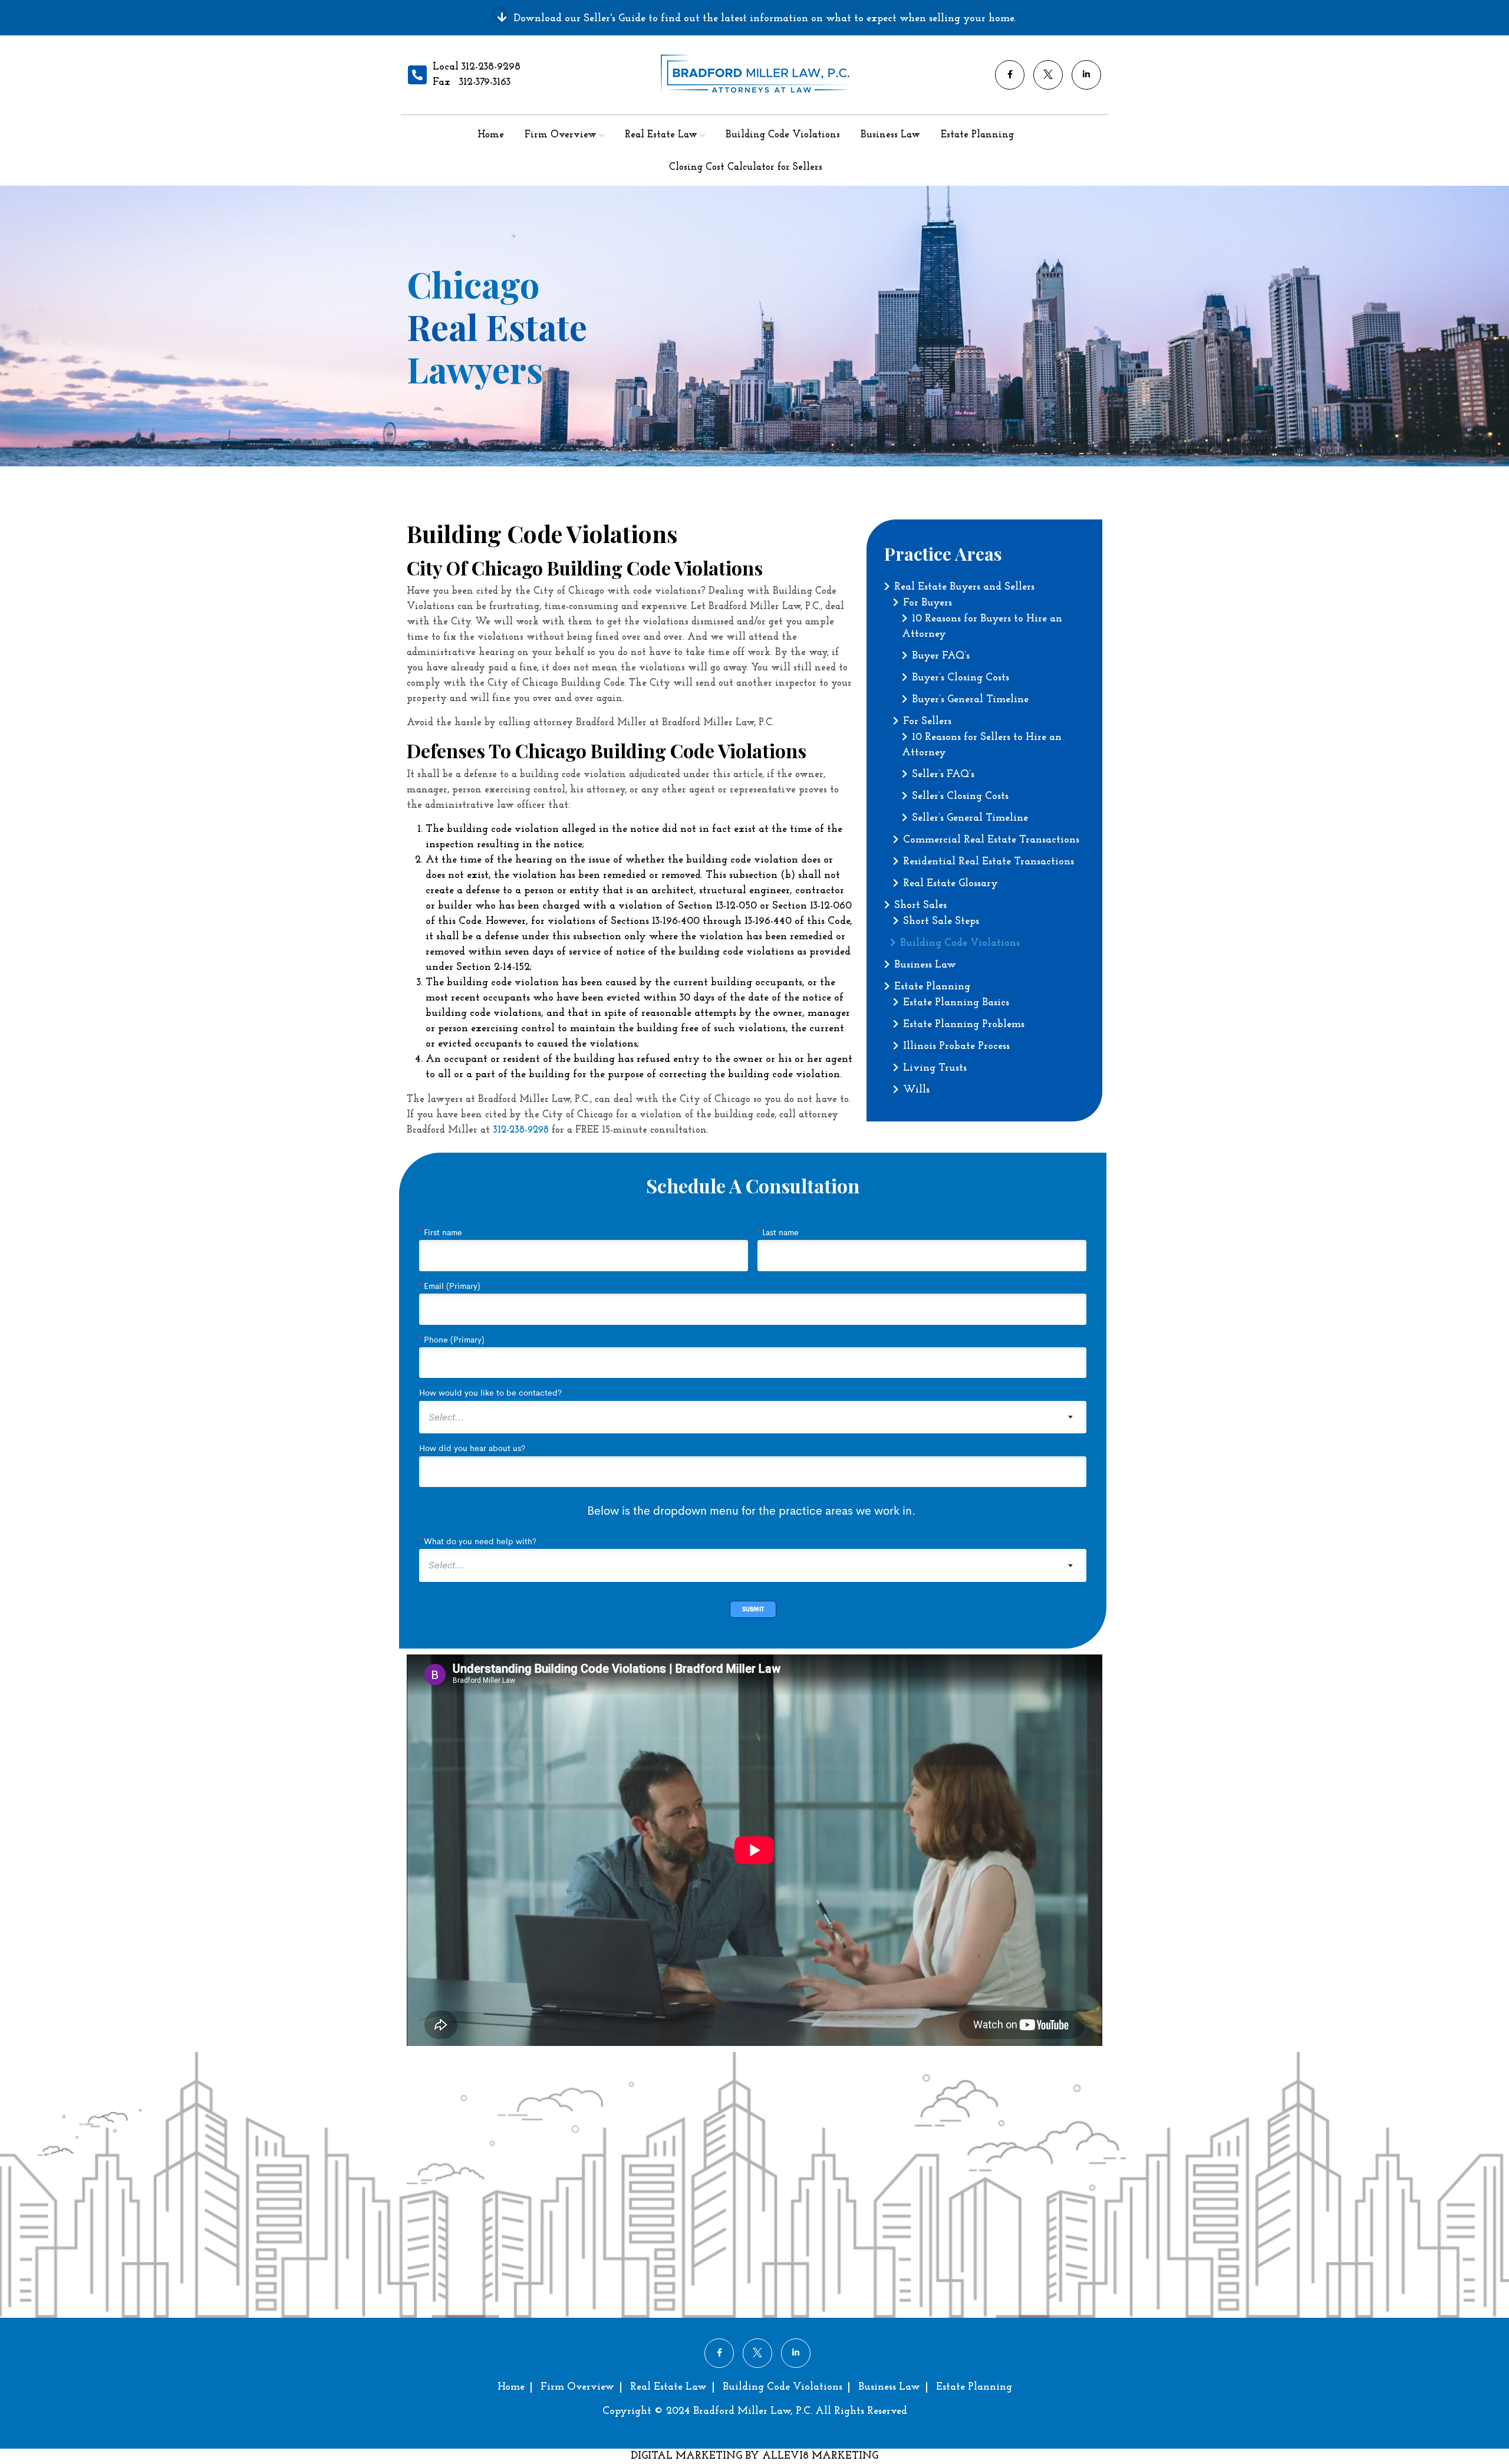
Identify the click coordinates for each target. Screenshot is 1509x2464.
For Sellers (927, 722)
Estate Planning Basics (956, 1003)
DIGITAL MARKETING (688, 2456)
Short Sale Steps (941, 922)
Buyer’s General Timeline (970, 700)
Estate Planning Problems (964, 1025)
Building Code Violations (783, 135)
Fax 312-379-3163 (472, 83)
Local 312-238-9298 (477, 67)
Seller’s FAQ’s (943, 775)
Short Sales (920, 906)
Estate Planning (977, 135)
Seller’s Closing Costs (960, 797)
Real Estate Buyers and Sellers (964, 587)
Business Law (890, 135)
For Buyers (928, 603)
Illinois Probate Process (956, 1047)
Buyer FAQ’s (941, 656)
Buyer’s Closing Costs (961, 678)
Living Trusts (935, 1068)
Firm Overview (561, 135)
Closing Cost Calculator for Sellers (746, 167)
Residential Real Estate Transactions (989, 862)
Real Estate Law (661, 135)
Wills (916, 1090)
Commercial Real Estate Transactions (991, 840)
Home (491, 135)
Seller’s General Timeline (970, 818)
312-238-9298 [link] (521, 1130)
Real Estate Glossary (950, 884)
